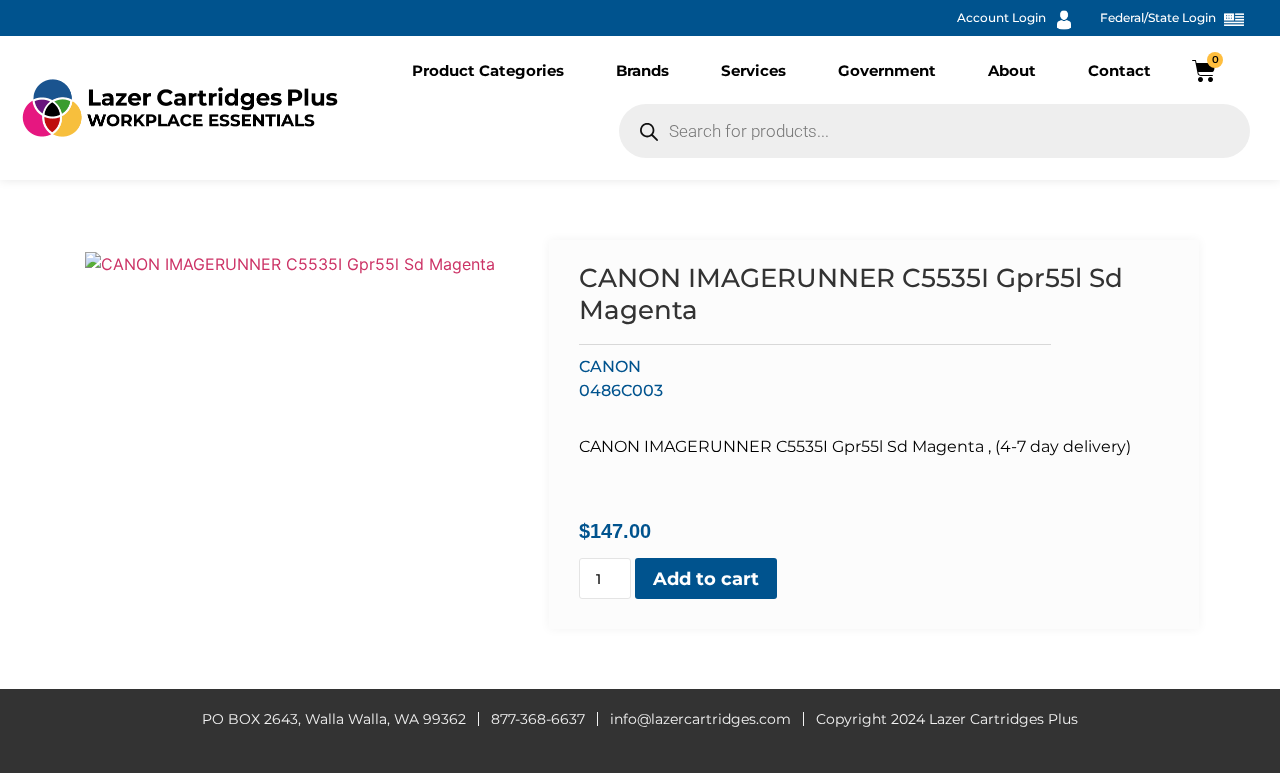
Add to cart (706, 579)
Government (887, 70)
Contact (1119, 70)
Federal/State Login (1158, 17)
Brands (642, 70)
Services (753, 70)
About (1012, 70)
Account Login (1001, 17)
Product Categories (488, 70)
